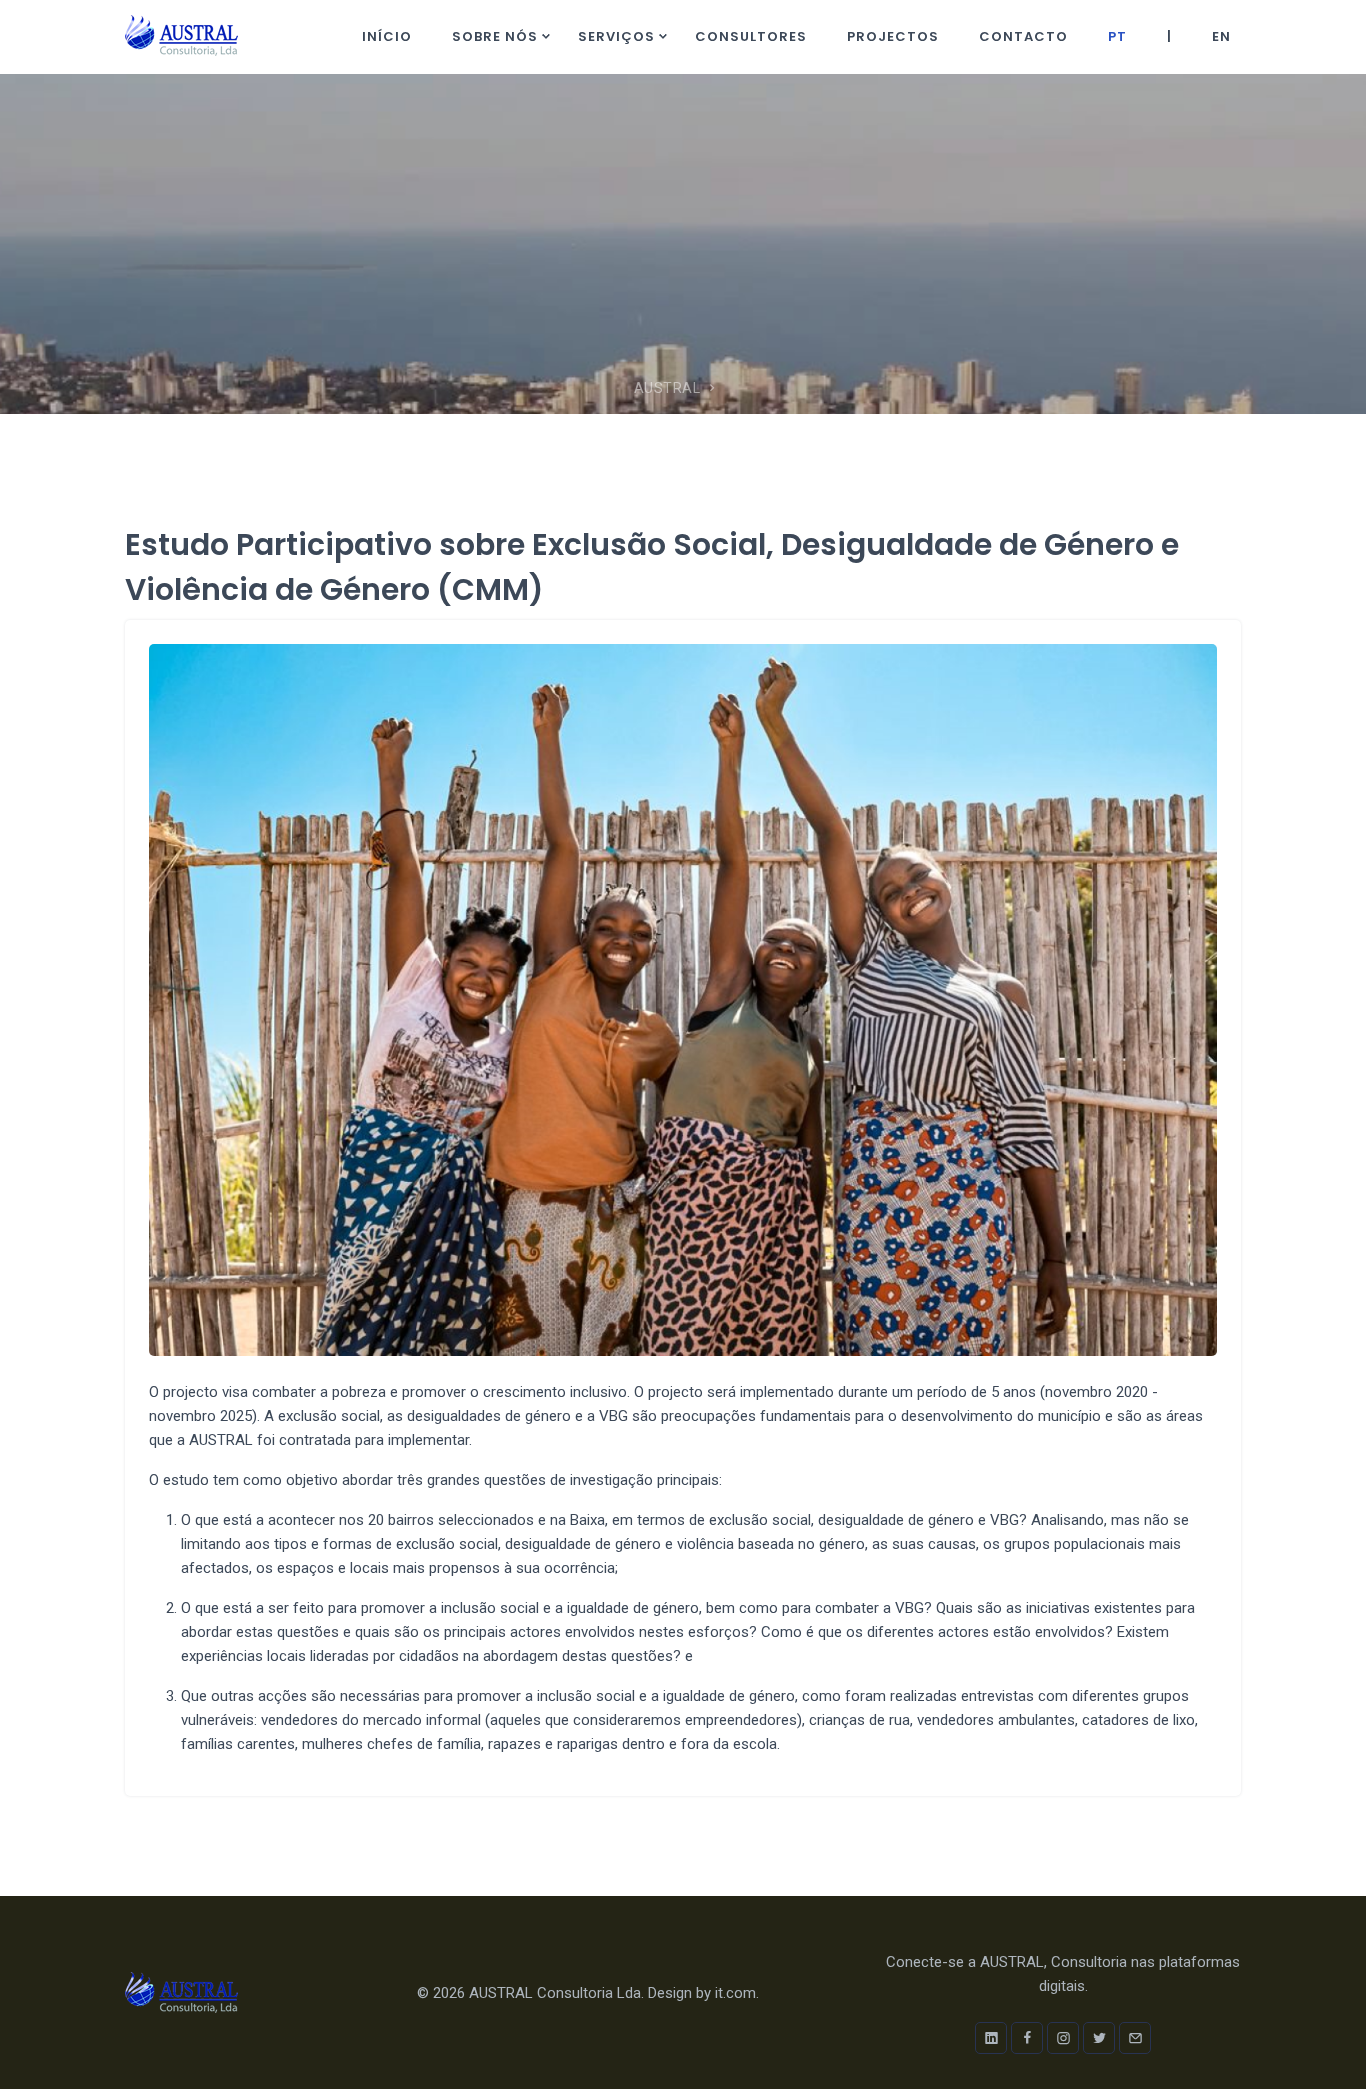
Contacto (1023, 36)
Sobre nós (495, 36)
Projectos (893, 36)
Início (387, 36)
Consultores (751, 36)
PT (1117, 36)
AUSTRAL (667, 388)
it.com (735, 1993)
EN (1221, 36)
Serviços (616, 36)
